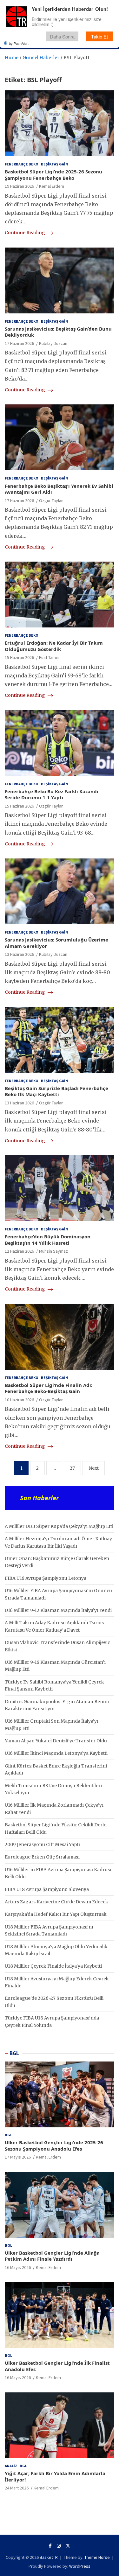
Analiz (11, 2466)
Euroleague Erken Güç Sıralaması (42, 1857)
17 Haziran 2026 (19, 343)
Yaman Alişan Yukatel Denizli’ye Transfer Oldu (56, 1741)
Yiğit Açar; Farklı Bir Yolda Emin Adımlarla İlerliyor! (55, 2476)
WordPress (80, 2566)
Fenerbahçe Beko (22, 164)
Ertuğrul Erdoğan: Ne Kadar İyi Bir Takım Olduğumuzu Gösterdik (54, 646)
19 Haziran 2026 (19, 186)
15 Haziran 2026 (19, 657)
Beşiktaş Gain (54, 164)
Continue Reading (25, 233)
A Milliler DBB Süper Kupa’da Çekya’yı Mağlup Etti (59, 1526)
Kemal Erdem (52, 186)
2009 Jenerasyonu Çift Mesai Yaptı (42, 1844)
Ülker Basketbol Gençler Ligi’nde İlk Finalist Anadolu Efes (57, 2366)
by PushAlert (19, 43)
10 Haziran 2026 (19, 1400)
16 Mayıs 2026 (18, 2267)
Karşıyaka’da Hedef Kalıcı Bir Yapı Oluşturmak (56, 1914)
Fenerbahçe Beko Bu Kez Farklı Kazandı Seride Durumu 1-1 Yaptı (52, 794)
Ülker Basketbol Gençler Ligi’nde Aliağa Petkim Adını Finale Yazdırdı (52, 2256)
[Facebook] (50, 2546)
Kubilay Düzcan (53, 343)
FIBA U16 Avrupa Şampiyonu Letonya (46, 1578)
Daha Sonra (62, 36)
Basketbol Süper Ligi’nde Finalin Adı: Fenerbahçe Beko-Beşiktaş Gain (49, 1388)
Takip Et (99, 36)
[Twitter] (68, 2546)
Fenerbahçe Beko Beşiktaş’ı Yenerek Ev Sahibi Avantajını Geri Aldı (59, 489)
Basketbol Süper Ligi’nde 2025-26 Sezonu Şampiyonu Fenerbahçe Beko (53, 175)
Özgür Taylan (51, 500)
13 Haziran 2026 (19, 954)
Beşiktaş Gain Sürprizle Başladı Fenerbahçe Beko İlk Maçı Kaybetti (56, 1091)
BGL (14, 2053)
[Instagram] (59, 2546)
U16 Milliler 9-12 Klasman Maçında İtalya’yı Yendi (58, 1610)
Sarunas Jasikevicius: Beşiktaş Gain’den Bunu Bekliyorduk (58, 332)
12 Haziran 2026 (19, 1251)
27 (72, 1468)
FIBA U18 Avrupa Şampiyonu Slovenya (47, 1889)
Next (94, 1468)
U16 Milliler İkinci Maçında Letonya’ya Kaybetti (56, 1753)
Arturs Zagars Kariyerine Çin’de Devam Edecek (56, 1902)
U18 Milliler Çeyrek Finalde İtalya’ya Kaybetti (53, 1966)
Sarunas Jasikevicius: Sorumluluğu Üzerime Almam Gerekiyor (56, 943)
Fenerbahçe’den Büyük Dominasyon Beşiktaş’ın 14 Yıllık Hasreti (48, 1240)
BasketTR (49, 2557)
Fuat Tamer (50, 657)
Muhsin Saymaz (53, 1251)
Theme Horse (97, 2557)
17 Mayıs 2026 (18, 2157)
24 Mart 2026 (17, 2488)
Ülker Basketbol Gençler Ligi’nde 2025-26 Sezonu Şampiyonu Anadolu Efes (54, 2145)
